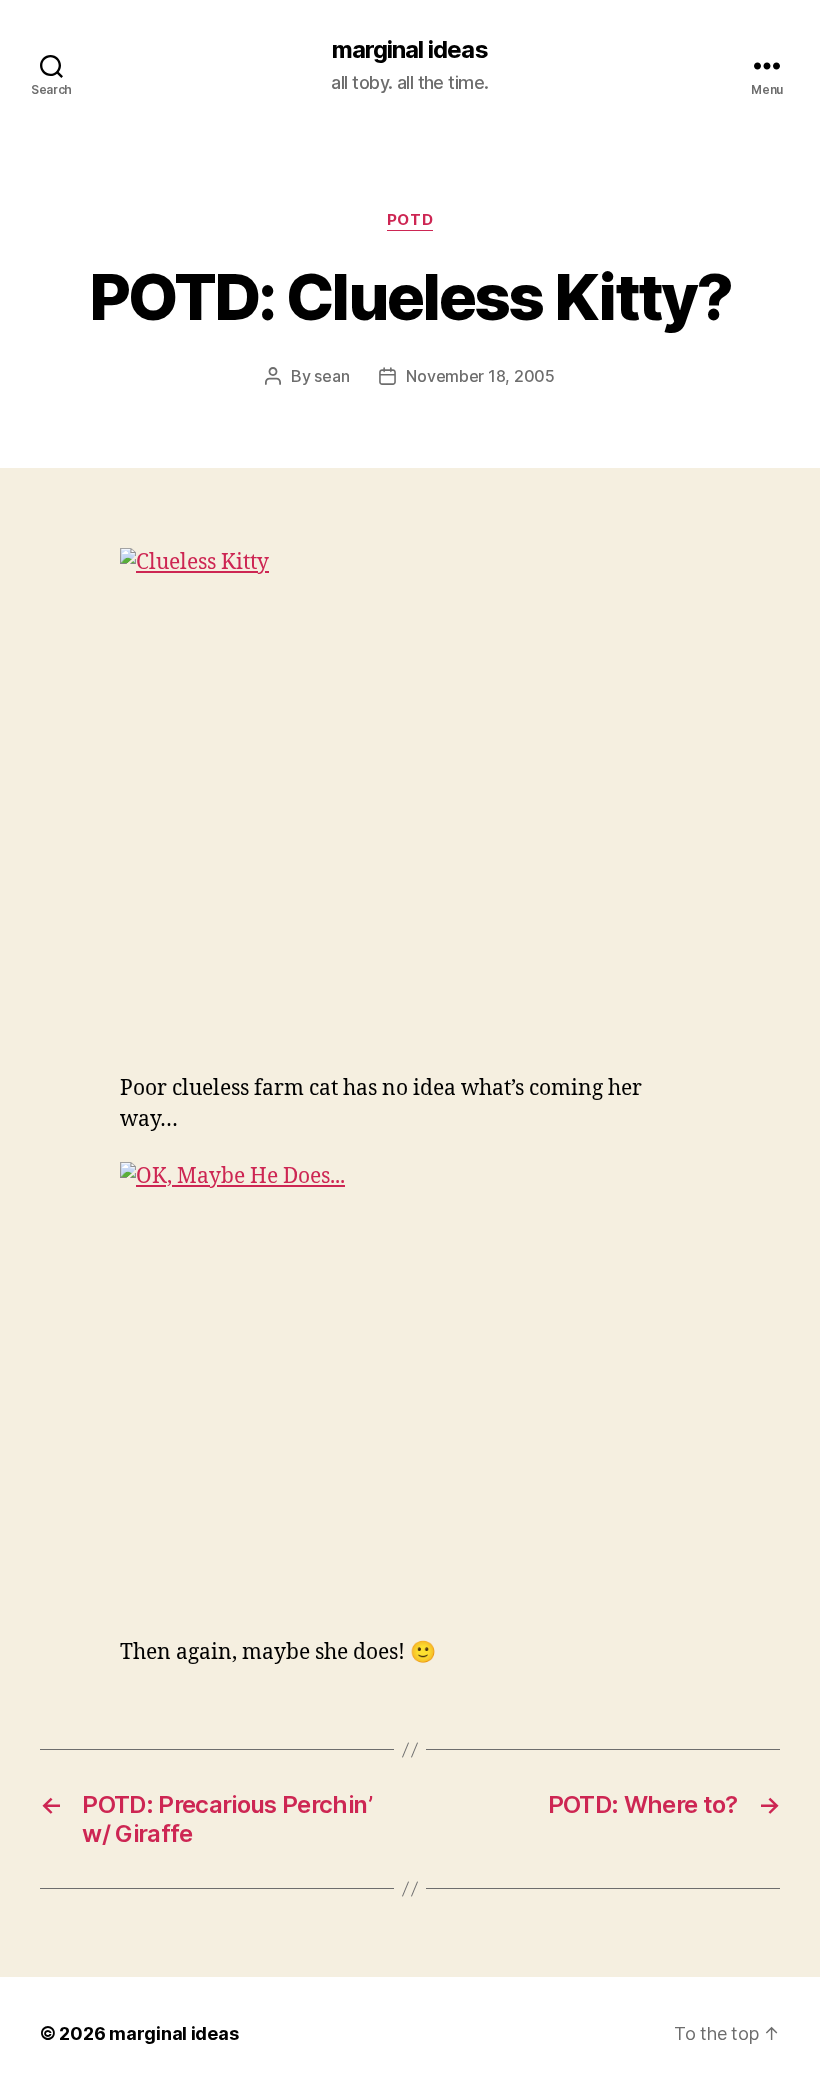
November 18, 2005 (480, 376)
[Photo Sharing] (410, 798)
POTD (410, 220)
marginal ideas (409, 50)
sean (331, 376)
